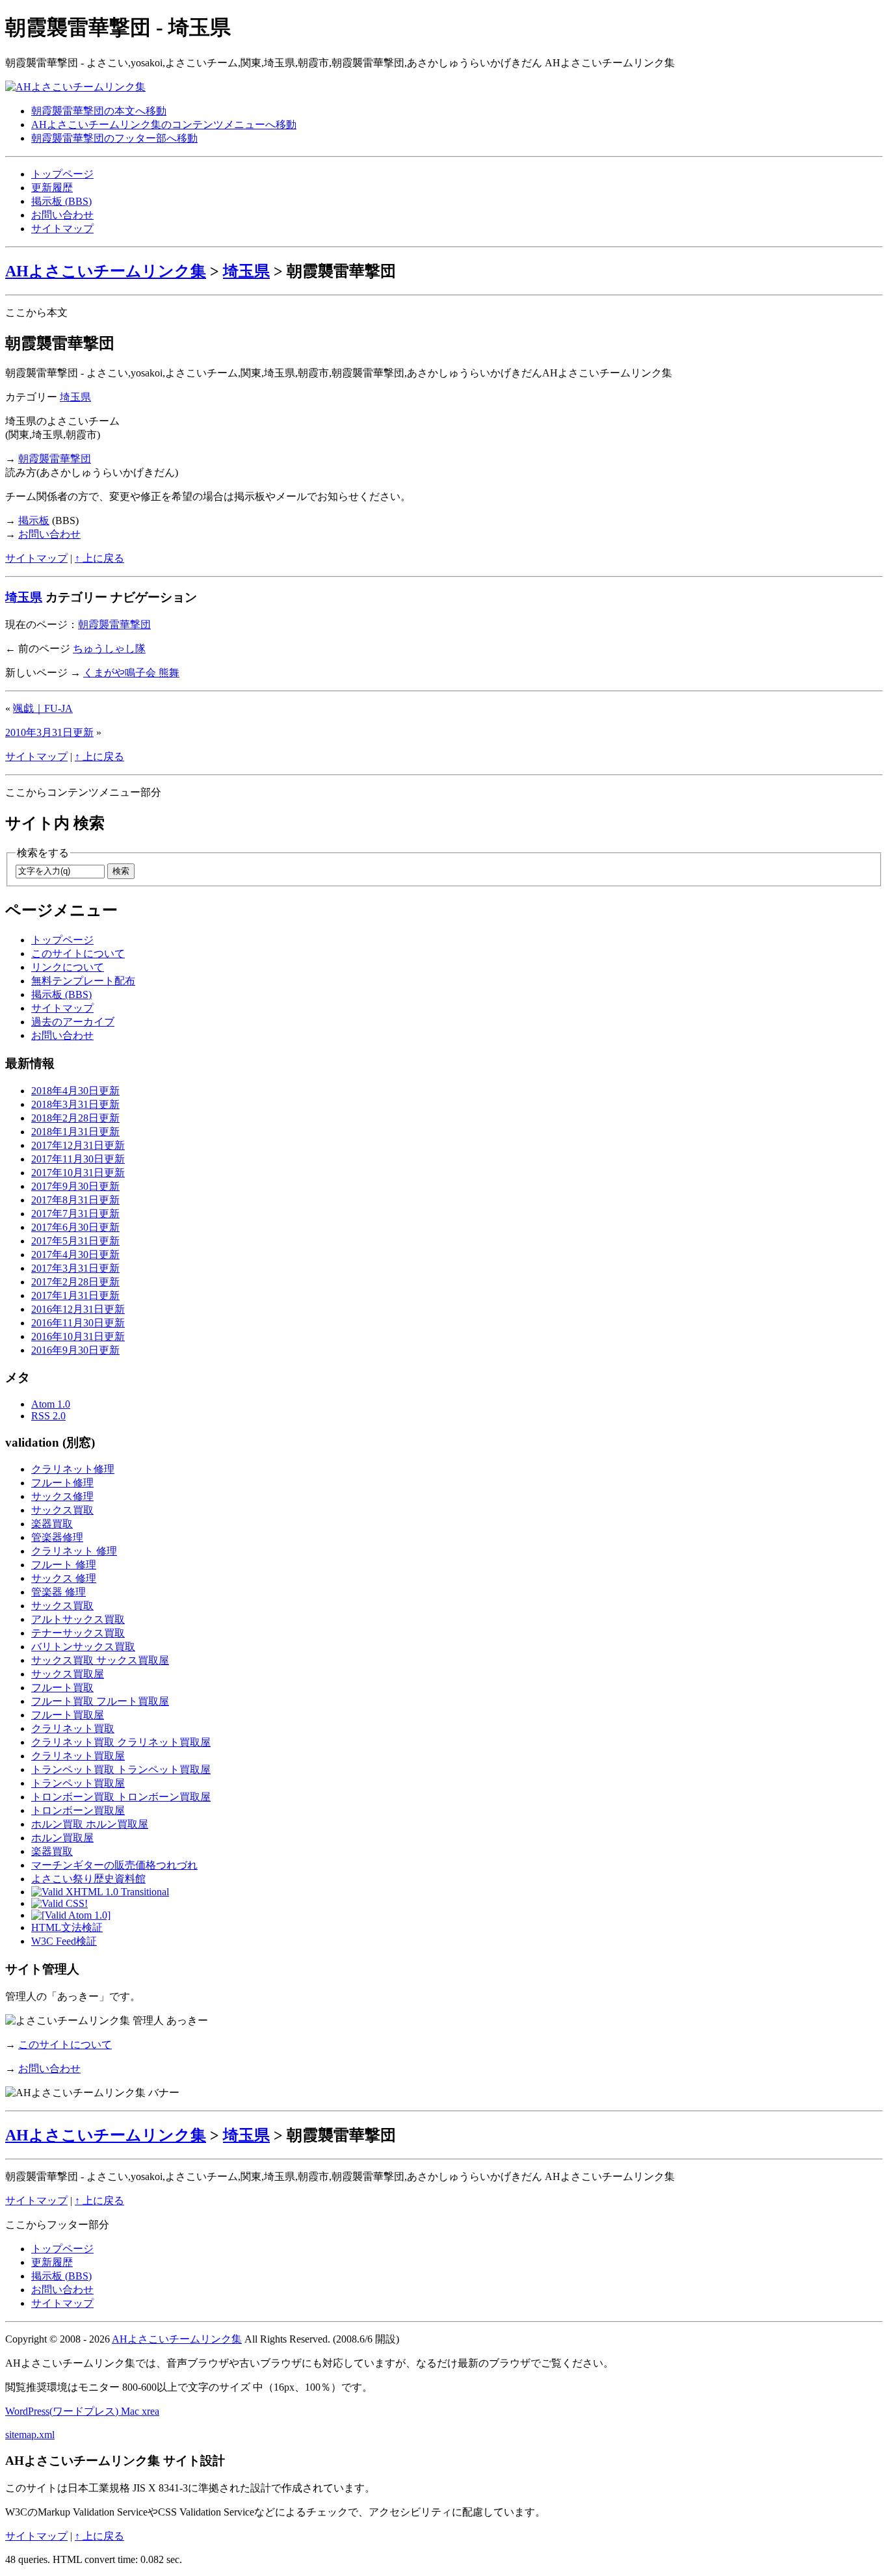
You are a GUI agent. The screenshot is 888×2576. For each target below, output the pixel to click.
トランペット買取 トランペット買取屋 (121, 1769)
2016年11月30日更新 (78, 1323)
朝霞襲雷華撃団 (55, 459)
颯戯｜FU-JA (43, 708)
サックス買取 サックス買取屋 (100, 1660)
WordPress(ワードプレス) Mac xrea (82, 2411)
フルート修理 (62, 1483)
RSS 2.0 (48, 1416)
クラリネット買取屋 (78, 1756)
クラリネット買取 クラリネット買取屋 (121, 1742)
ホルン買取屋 (62, 1838)
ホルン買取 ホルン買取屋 (90, 1824)
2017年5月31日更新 (75, 1241)
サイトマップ (62, 229)
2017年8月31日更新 (75, 1200)
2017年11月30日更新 (78, 1159)
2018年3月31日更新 (75, 1104)
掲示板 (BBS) (61, 201)
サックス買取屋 (68, 1674)
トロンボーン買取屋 (78, 1810)
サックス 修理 (64, 1578)
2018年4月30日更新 (75, 1091)
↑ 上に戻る (99, 558)
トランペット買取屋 (78, 1783)
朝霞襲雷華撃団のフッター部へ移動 (114, 138)
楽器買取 (52, 1524)
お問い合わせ (62, 215)
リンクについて (68, 967)
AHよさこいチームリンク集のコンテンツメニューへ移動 (164, 125)
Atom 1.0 (51, 1404)
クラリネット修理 (73, 1469)
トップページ (62, 174)
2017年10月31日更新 (78, 1173)
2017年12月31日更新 (78, 1145)
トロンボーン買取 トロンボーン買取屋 (121, 1797)
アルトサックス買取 (78, 1619)
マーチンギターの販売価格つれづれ (114, 1865)
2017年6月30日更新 (75, 1227)
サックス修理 (62, 1496)
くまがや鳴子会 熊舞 (131, 673)
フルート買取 (62, 1688)
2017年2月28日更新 (75, 1282)
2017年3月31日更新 (75, 1268)
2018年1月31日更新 (75, 1132)
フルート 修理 (64, 1565)
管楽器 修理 (59, 1592)
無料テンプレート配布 (83, 981)
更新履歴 (52, 188)
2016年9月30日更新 (75, 1350)
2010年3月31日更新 (49, 732)
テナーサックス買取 (78, 1633)
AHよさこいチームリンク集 (106, 271)
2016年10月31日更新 (78, 1336)
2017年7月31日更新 (75, 1214)
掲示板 (34, 520)
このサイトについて (78, 953)
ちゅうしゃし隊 (109, 649)
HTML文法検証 (67, 1927)
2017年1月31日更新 (75, 1295)
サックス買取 (62, 1510)
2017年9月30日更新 (75, 1186)
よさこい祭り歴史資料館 (88, 1879)
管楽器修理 (57, 1537)
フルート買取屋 (68, 1715)
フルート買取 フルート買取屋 (100, 1701)
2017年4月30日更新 (75, 1255)
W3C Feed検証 (64, 1941)
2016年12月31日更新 (78, 1309)
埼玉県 (246, 271)
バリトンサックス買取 (83, 1647)
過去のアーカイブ (73, 1022)
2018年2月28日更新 (75, 1118)
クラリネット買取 (73, 1728)
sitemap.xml (30, 2435)
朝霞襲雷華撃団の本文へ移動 (99, 111)
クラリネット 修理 (74, 1551)
